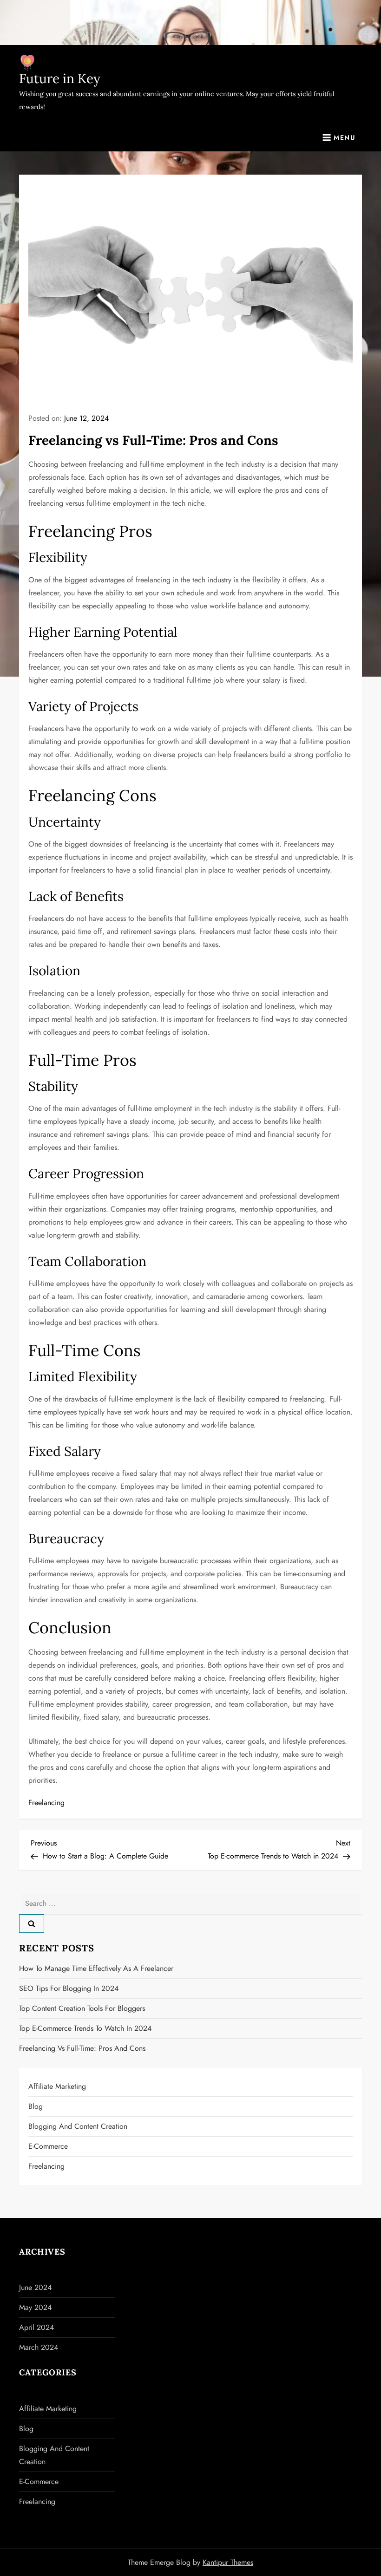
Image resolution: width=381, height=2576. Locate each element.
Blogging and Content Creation (78, 2126)
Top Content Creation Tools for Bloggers (82, 2008)
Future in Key (60, 78)
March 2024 (39, 2347)
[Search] (32, 1924)
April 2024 (36, 2327)
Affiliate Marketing (57, 2086)
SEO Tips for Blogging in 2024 (69, 1988)
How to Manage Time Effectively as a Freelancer (96, 1968)
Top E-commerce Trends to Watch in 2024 (85, 2028)
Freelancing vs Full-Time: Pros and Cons (82, 2048)
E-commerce (48, 2146)
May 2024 (35, 2307)
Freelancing (46, 1803)
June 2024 (35, 2287)
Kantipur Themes (228, 2562)
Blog (36, 2106)
